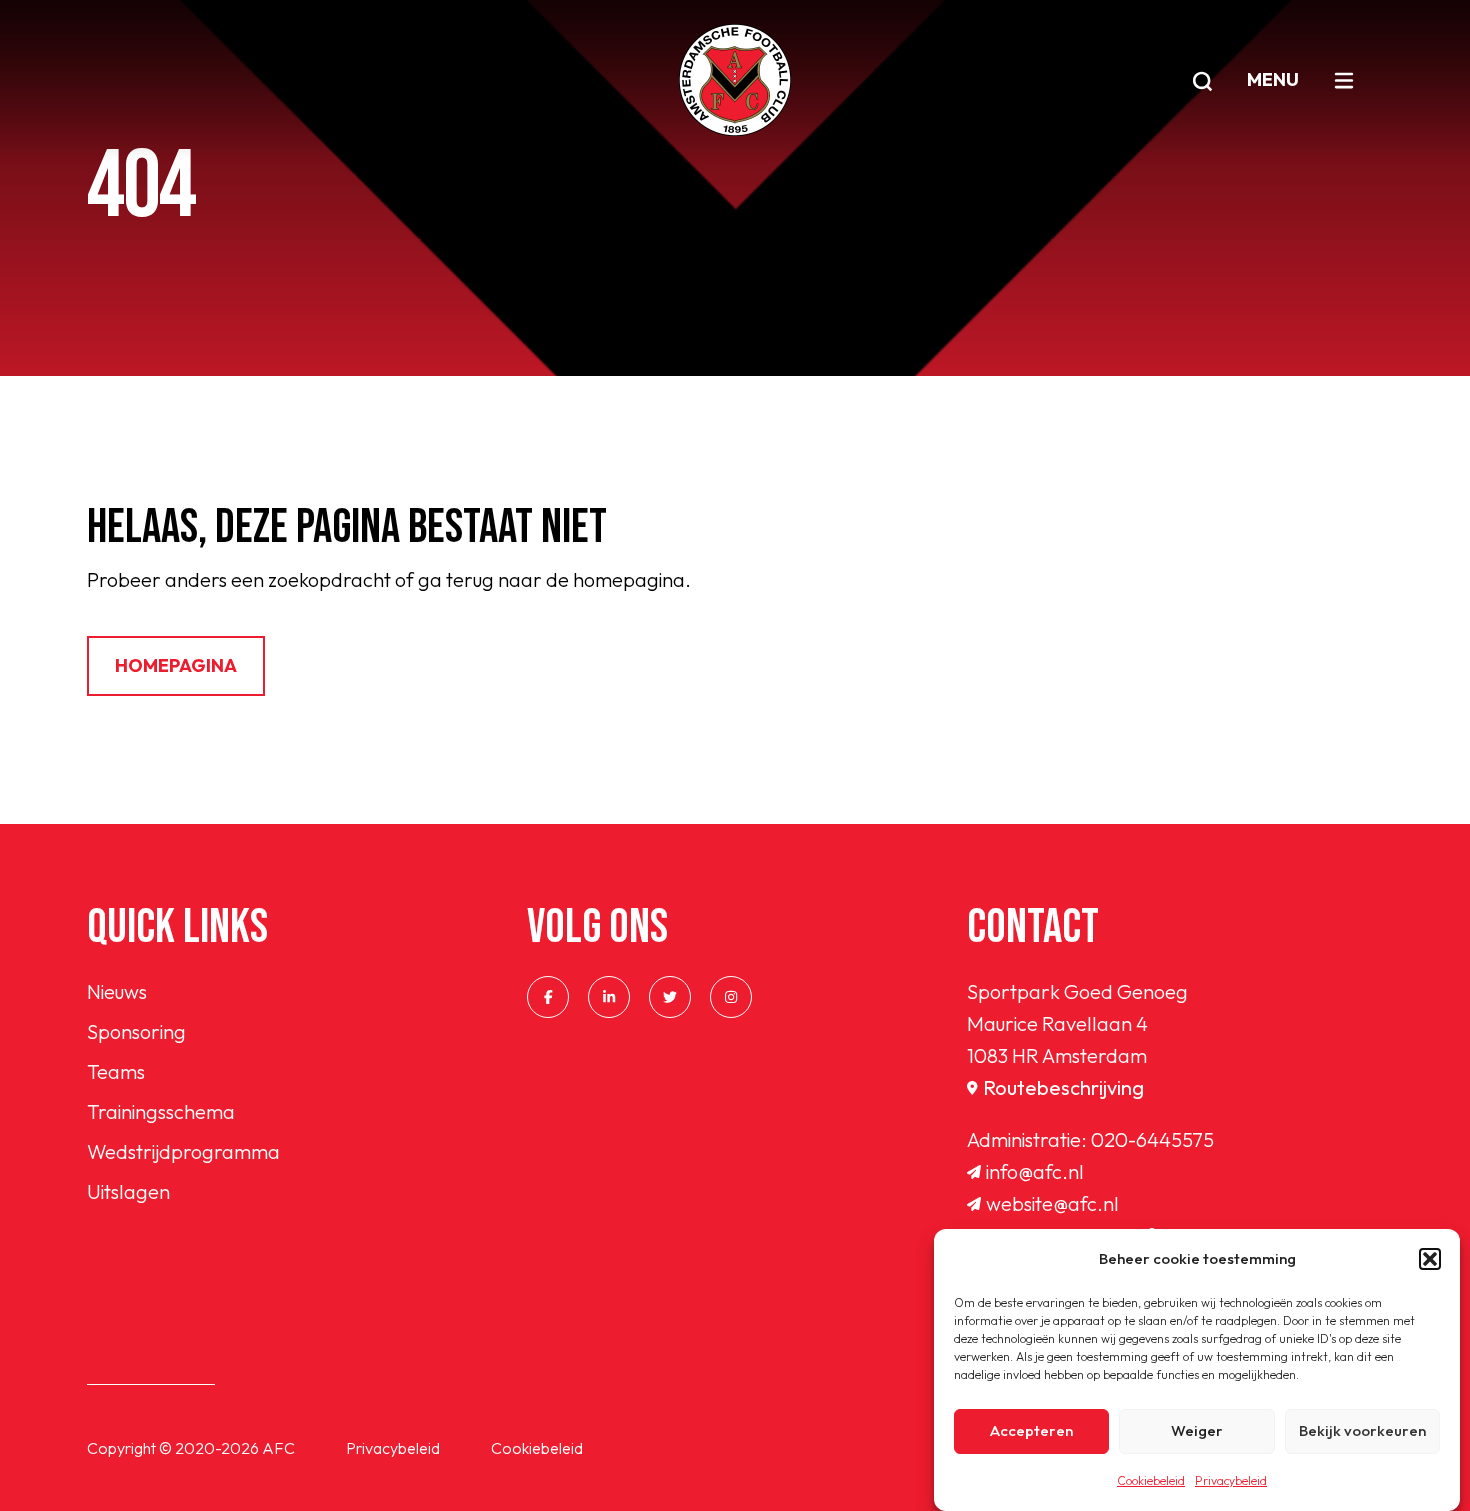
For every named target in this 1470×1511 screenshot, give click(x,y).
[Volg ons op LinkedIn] (609, 997)
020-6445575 (1152, 1139)
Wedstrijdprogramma (183, 1151)
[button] (1430, 1259)
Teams (116, 1071)
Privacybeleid (1231, 1480)
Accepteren (1031, 1431)
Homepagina (176, 665)
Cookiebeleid (1151, 1480)
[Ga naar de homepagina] (735, 80)
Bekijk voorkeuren (1362, 1431)
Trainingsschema (161, 1111)
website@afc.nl (1052, 1203)
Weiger (1197, 1431)
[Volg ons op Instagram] (731, 997)
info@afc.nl (1035, 1171)
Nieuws (117, 991)
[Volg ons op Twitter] (670, 997)
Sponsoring (136, 1031)
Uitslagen (128, 1191)
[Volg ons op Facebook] (548, 997)
